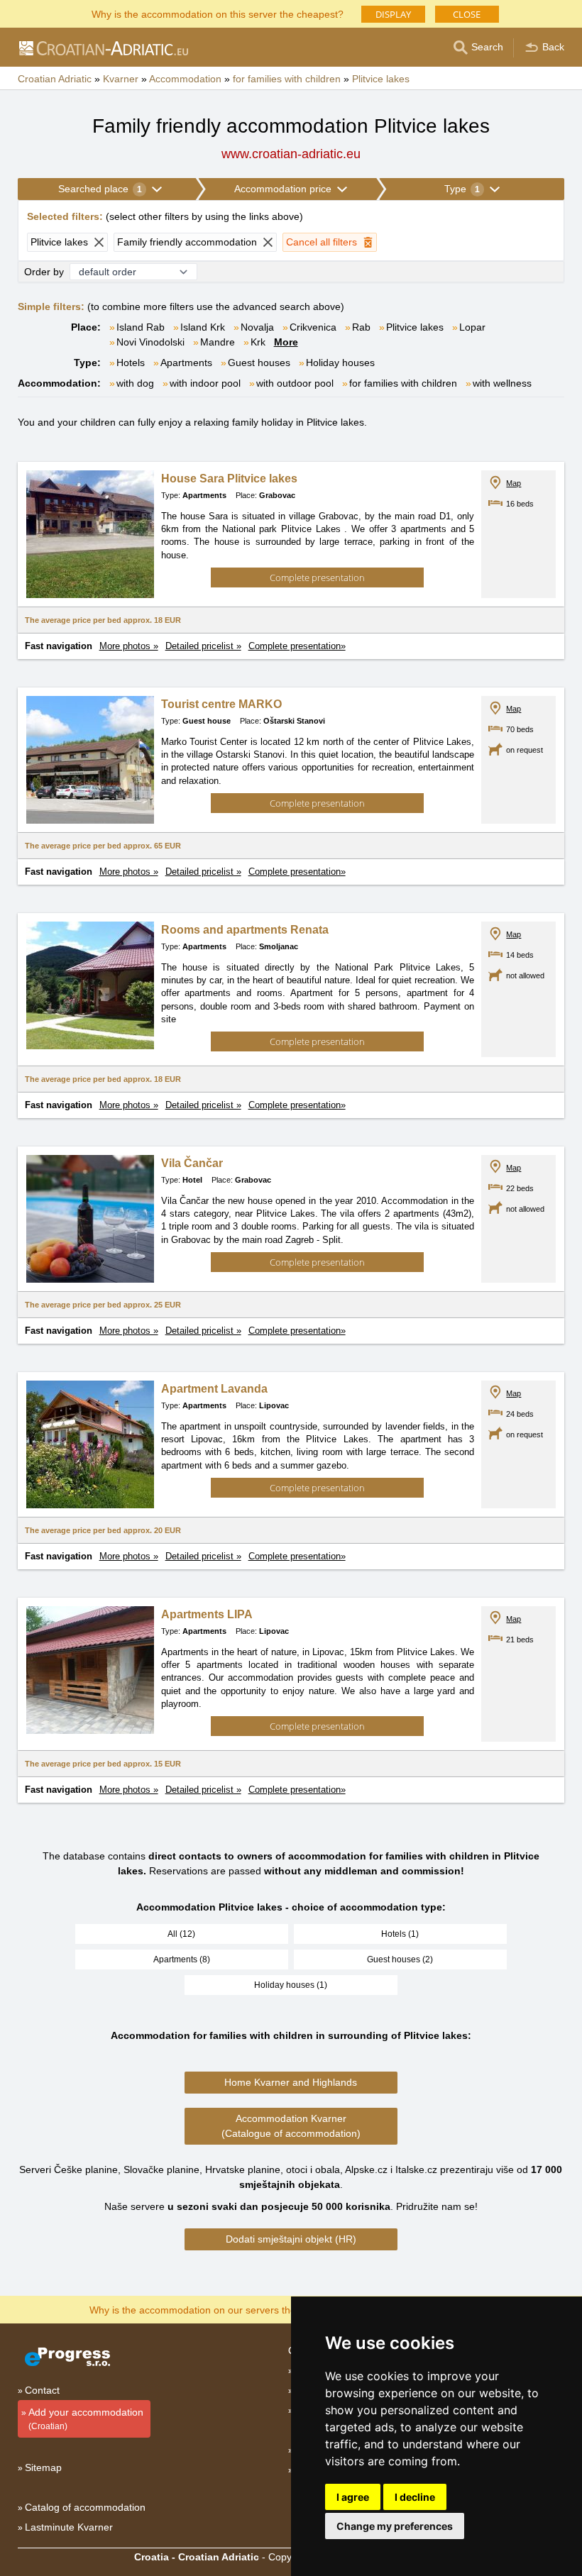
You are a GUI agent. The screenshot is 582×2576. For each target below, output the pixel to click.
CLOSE (467, 14)
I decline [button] (415, 2497)
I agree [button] (353, 2497)
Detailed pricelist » (203, 646)
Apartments (186, 363)
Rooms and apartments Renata (245, 930)
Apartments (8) (182, 1959)
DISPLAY (393, 14)
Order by (44, 272)
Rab (361, 327)
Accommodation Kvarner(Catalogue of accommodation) (291, 2126)
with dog (135, 383)
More (286, 342)
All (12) (181, 1934)
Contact (42, 2390)
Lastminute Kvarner (69, 2527)
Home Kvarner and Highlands (291, 2082)
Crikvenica (313, 327)
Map (514, 483)
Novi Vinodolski (150, 342)
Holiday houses (340, 363)
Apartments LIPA (207, 1614)
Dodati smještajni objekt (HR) (291, 2239)
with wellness (502, 383)
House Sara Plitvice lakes (229, 479)
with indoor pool (205, 383)
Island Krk (203, 327)
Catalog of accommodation (85, 2507)
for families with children (403, 383)
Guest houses (259, 363)
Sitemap (43, 2467)
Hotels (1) (400, 1934)
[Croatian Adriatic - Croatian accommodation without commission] (103, 48)
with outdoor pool (295, 383)
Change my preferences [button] (395, 2526)
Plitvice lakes (415, 327)
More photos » (129, 646)
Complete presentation (317, 577)
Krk (258, 342)
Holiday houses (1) (291, 1985)
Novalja (257, 327)
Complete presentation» (297, 646)
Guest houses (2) (400, 1959)
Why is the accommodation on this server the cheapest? (218, 13)
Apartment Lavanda (214, 1389)
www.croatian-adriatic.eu (291, 154)
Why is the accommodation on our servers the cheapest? (218, 2309)
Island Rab (141, 327)
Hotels (131, 363)
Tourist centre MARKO (221, 704)
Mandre (218, 342)
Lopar (472, 327)
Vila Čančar (192, 1163)
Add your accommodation (86, 2419)
